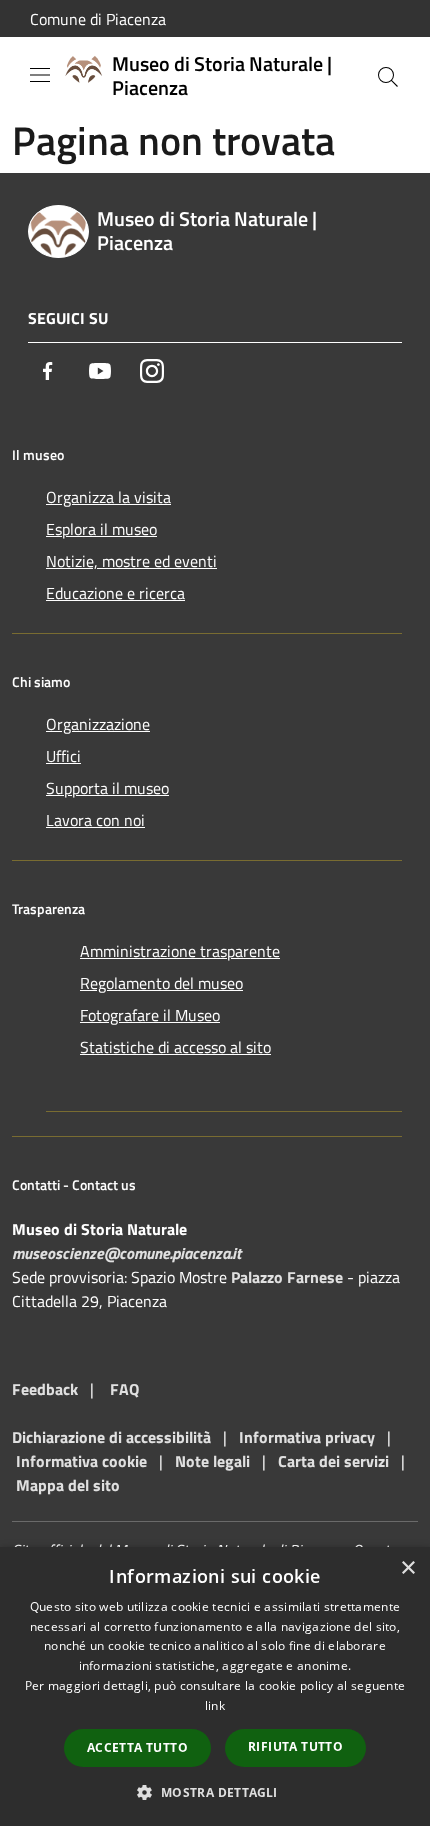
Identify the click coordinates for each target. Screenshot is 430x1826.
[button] (214, 1792)
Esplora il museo (101, 529)
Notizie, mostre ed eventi (131, 561)
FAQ (124, 1389)
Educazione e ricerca (115, 593)
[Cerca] (388, 77)
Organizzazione (98, 724)
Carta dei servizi (333, 1461)
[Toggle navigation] (40, 75)
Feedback (45, 1389)
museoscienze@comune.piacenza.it (126, 1253)
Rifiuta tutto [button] (295, 1746)
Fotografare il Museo (150, 1015)
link (215, 1705)
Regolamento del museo (161, 983)
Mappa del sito (68, 1485)
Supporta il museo (107, 788)
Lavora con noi (95, 820)
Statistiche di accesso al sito (175, 1047)
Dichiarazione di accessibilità (111, 1437)
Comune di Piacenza (98, 19)
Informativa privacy (307, 1437)
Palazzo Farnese (287, 1277)
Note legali (212, 1461)
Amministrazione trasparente (180, 951)
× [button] (407, 1568)
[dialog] (215, 1686)
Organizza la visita (108, 497)
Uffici (63, 756)
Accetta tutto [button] (137, 1747)
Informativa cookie (81, 1461)
